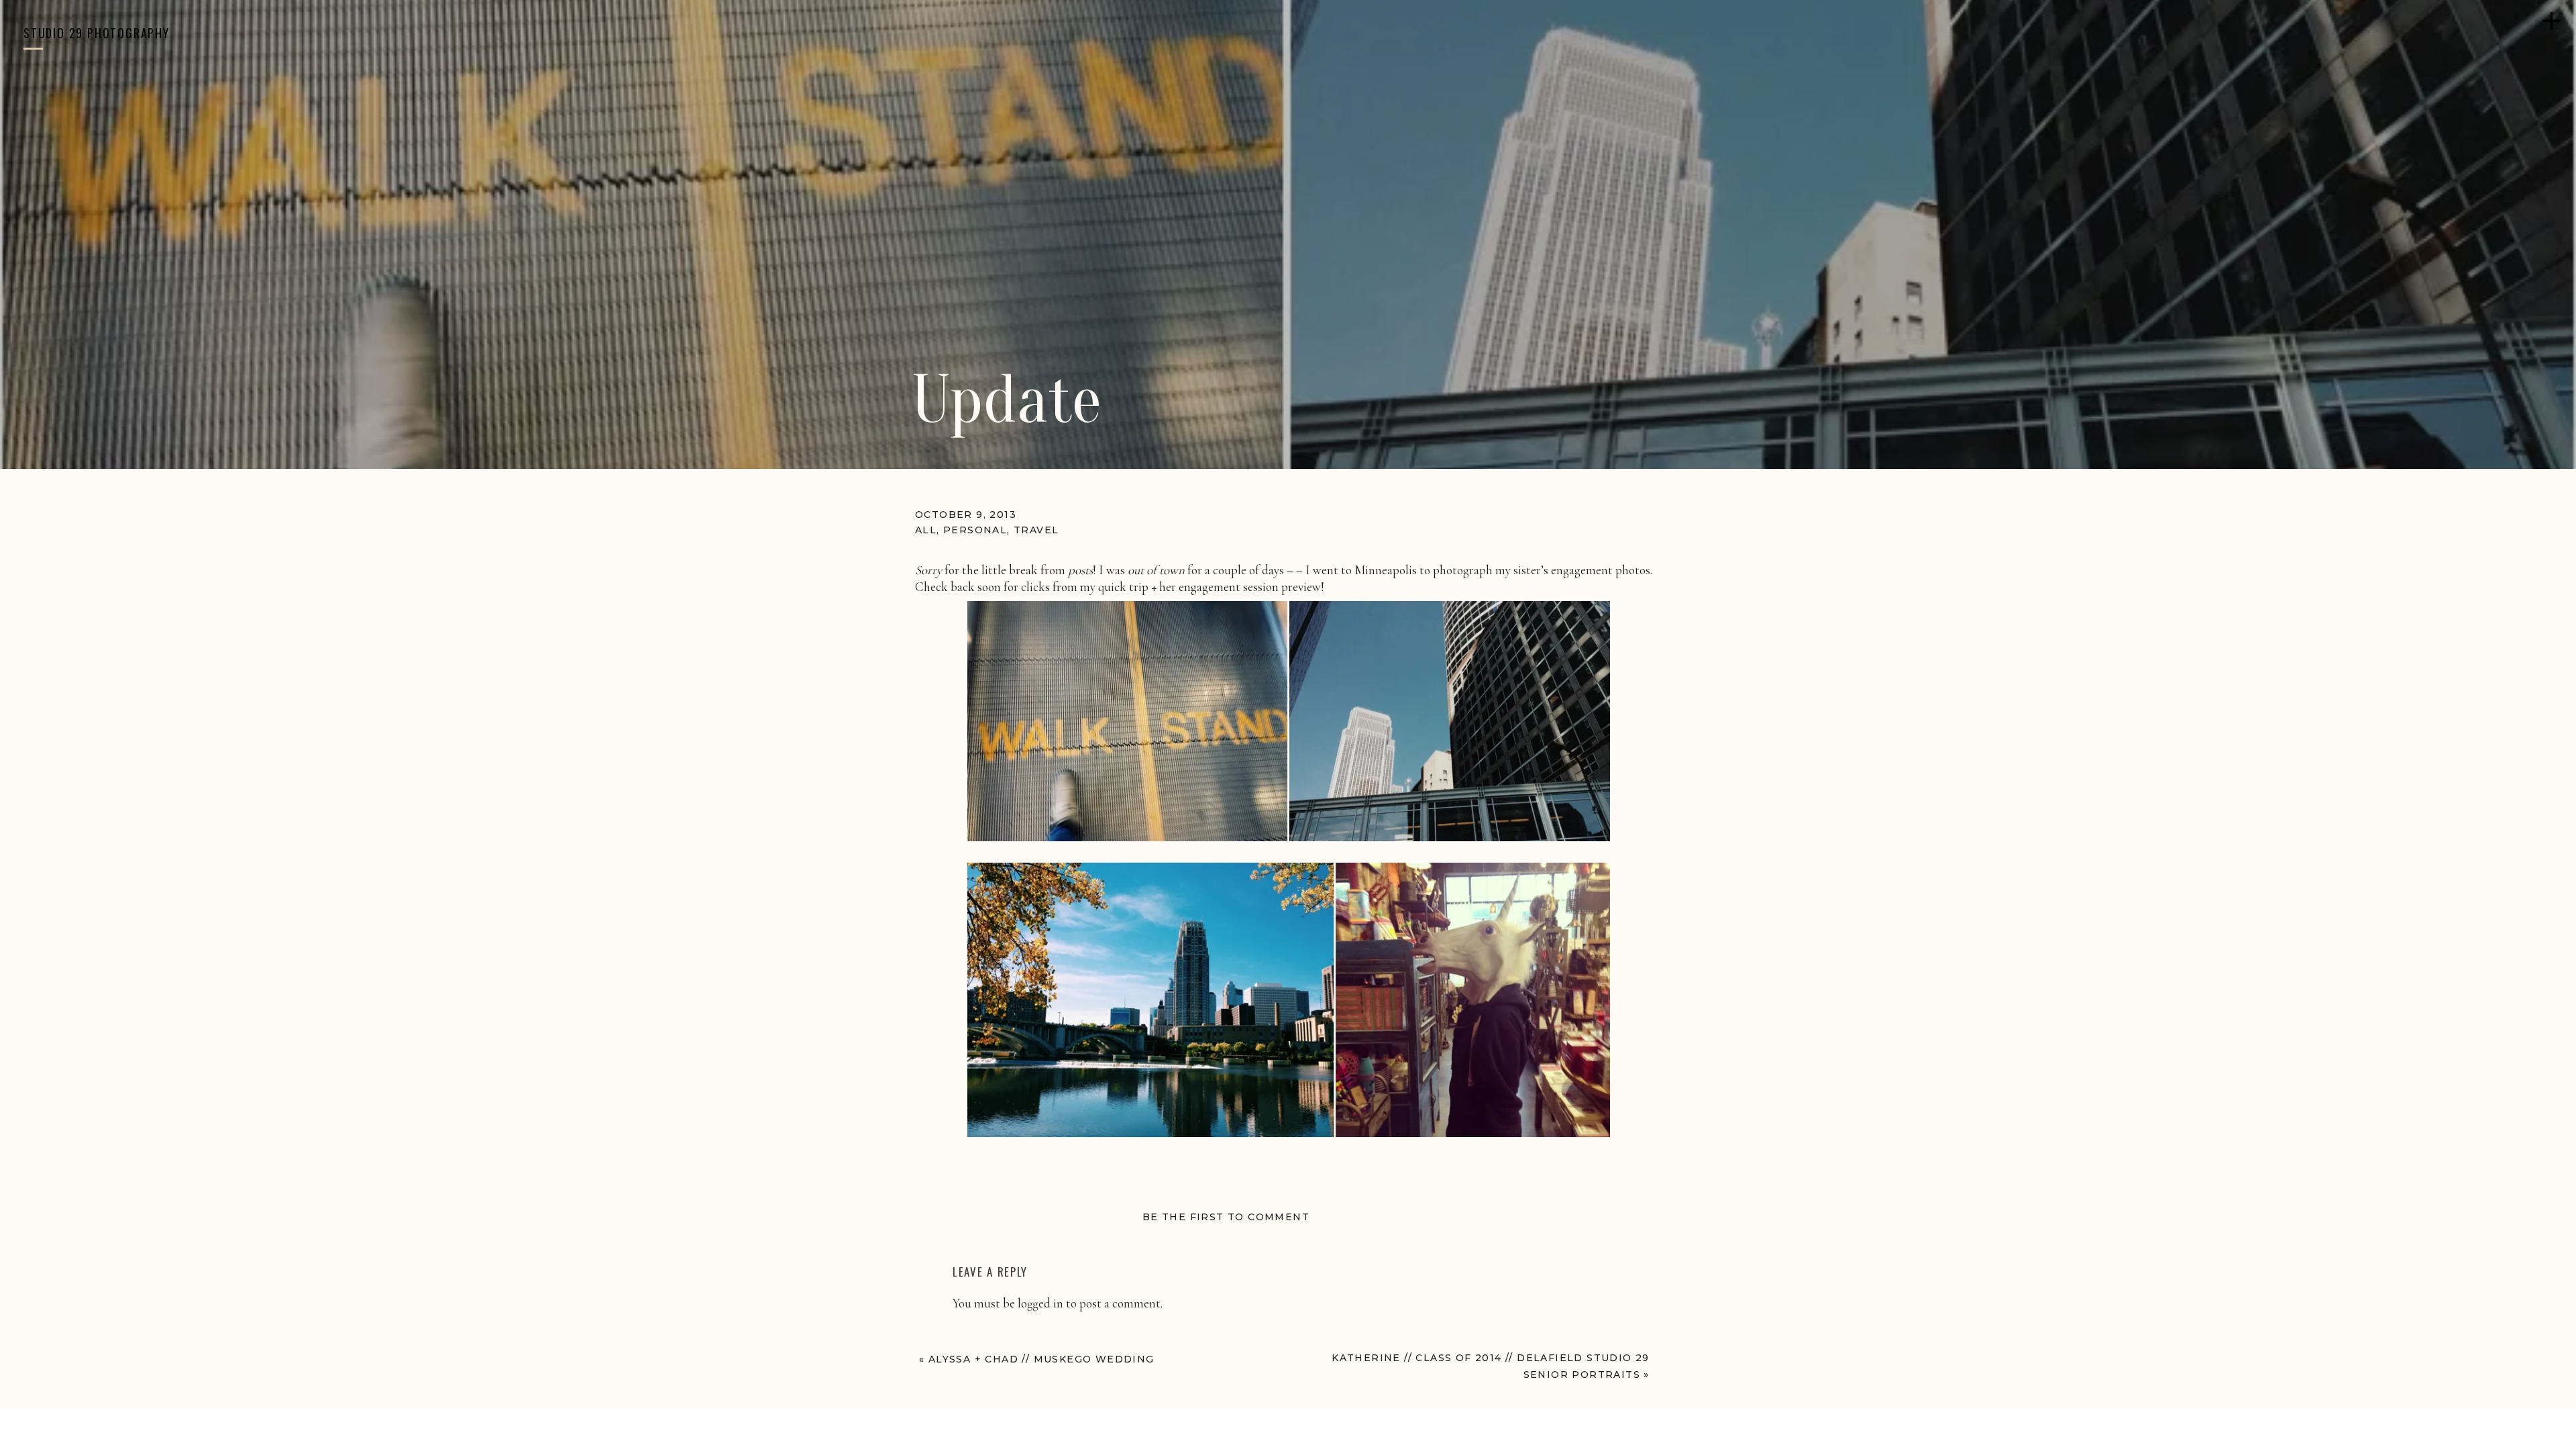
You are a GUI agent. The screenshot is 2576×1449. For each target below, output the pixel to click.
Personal (975, 530)
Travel (1036, 530)
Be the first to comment (1226, 1217)
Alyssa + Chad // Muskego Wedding (1041, 1359)
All (926, 530)
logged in (1040, 1303)
